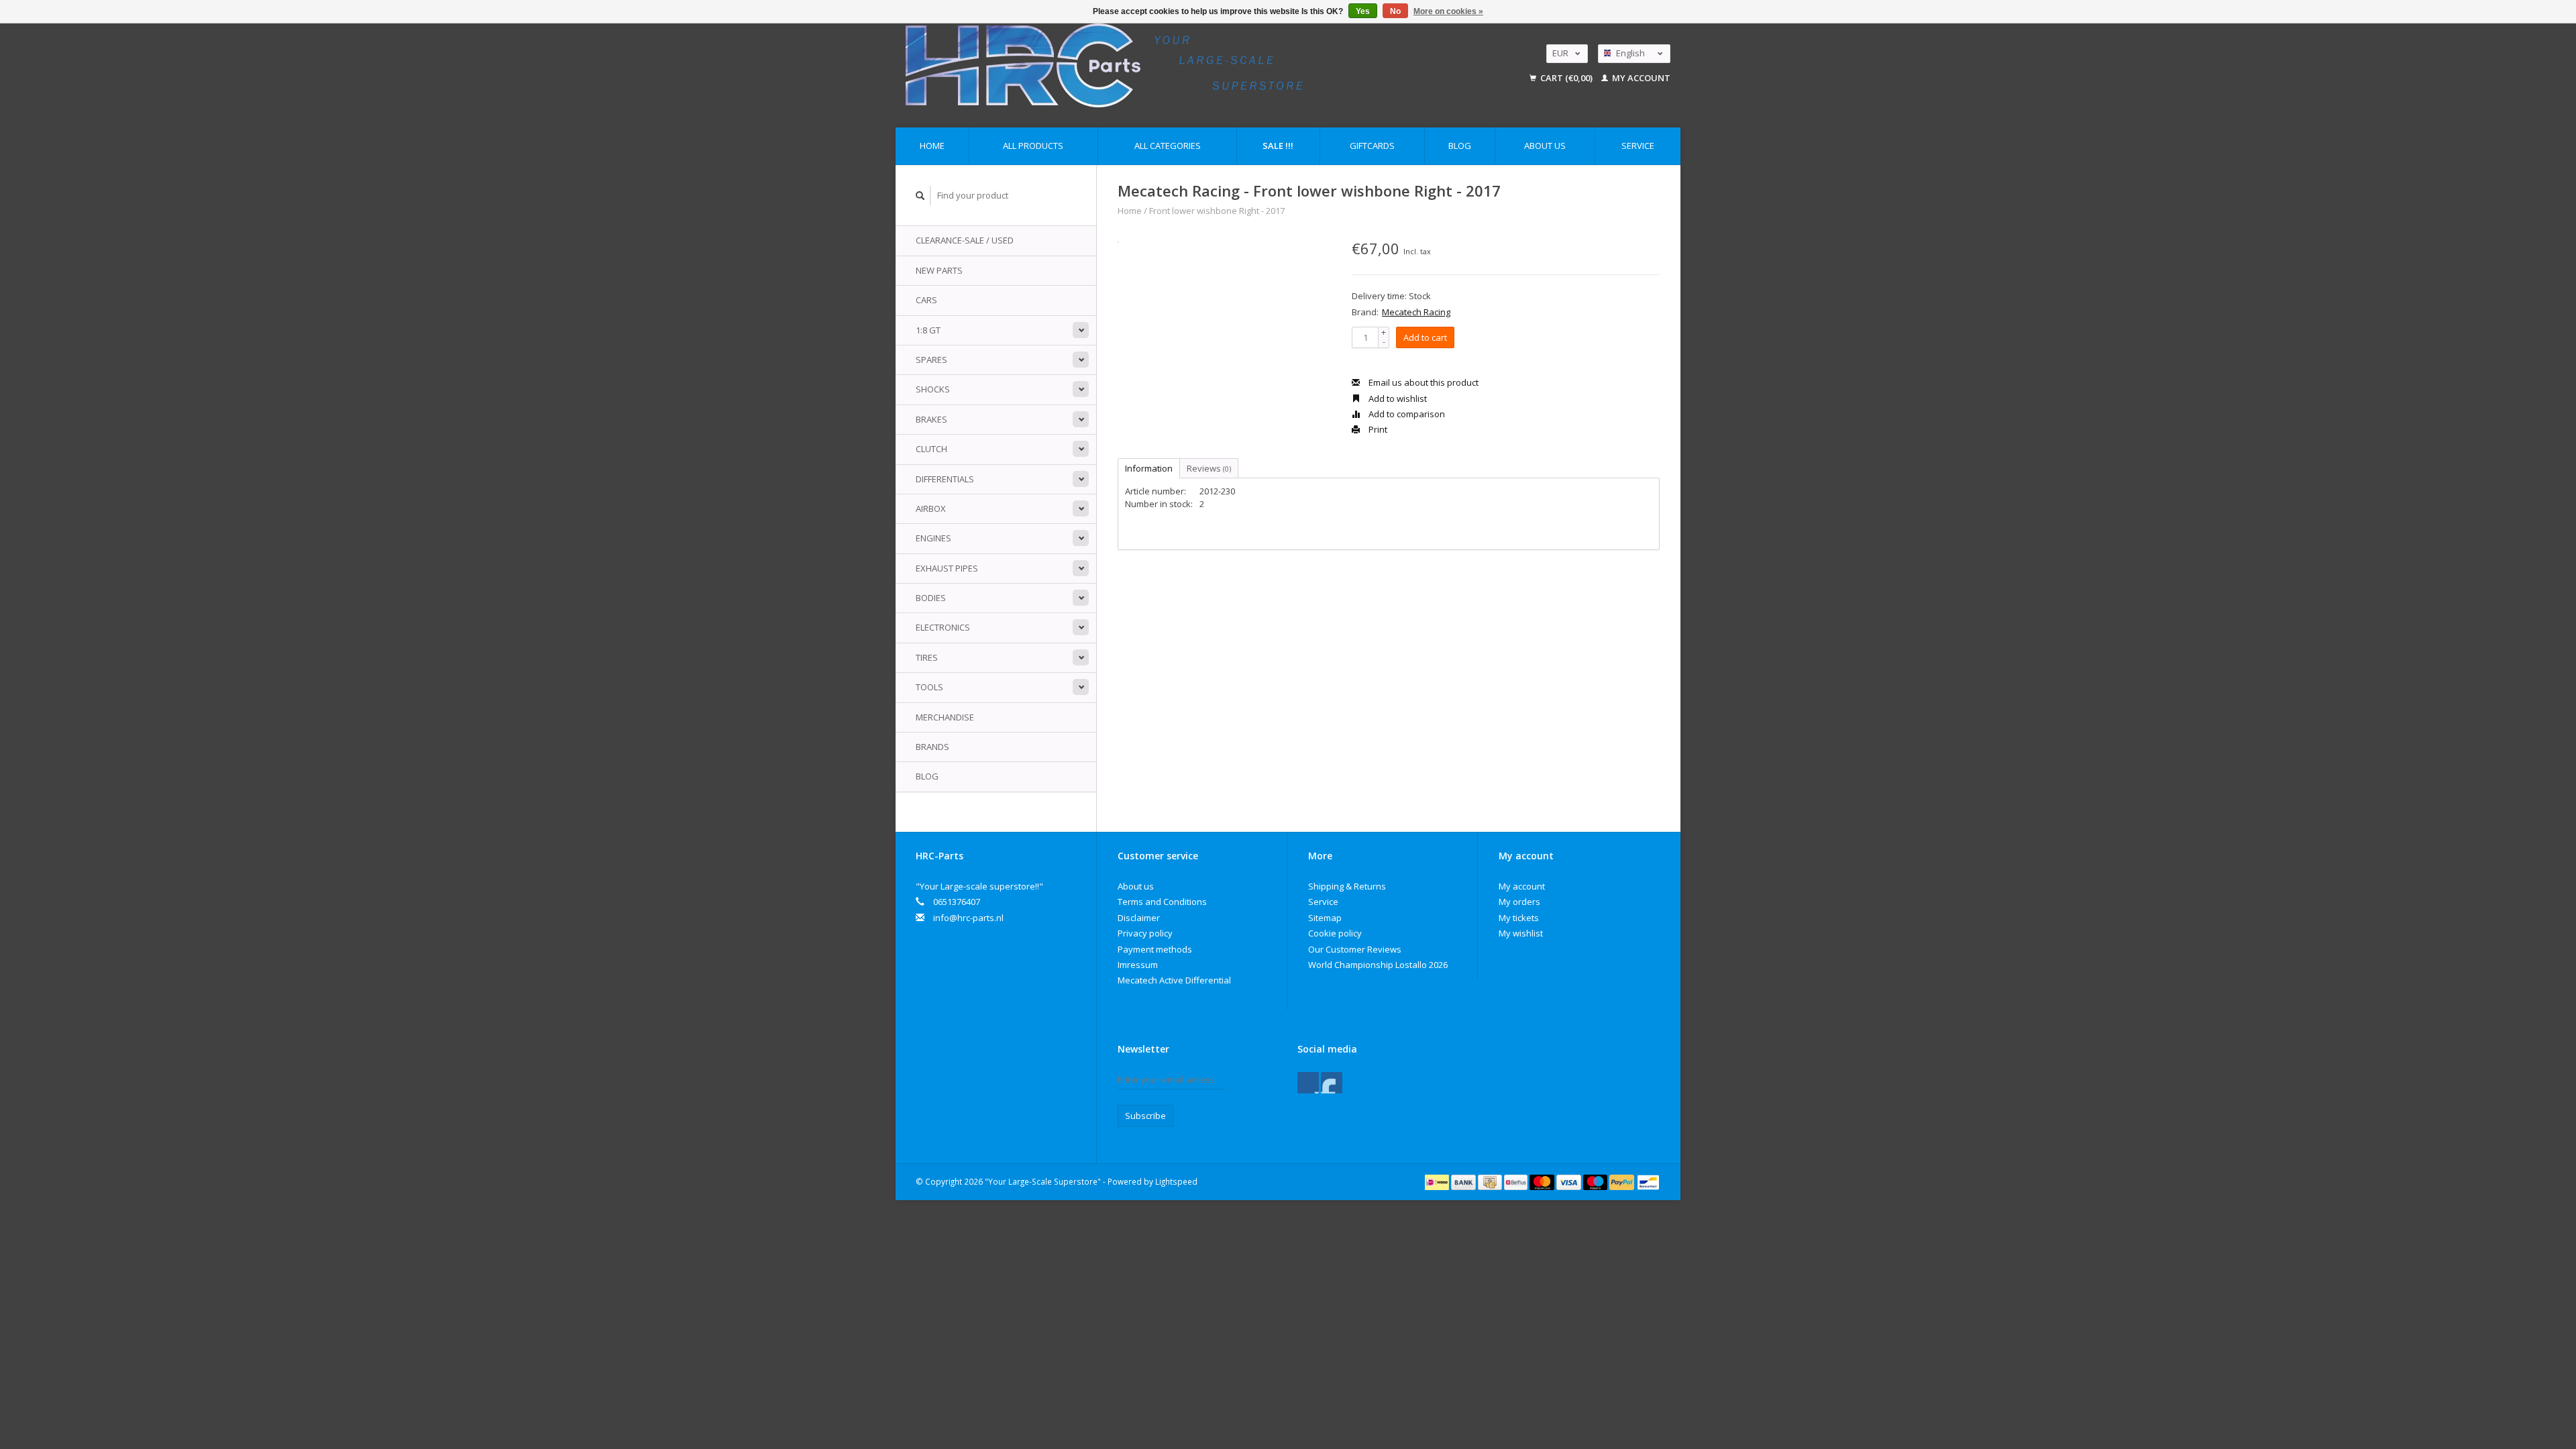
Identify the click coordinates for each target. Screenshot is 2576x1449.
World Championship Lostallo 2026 (1378, 965)
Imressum (1138, 965)
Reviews (1209, 468)
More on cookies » (1448, 11)
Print (1377, 429)
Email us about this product (1423, 382)
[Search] (920, 196)
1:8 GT (928, 330)
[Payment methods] (1438, 1181)
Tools (929, 687)
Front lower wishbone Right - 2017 (1217, 211)
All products (1033, 146)
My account (1640, 78)
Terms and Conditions (1162, 902)
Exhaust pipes (947, 568)
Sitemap (1325, 918)
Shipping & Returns (1347, 886)
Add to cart (1425, 337)
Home (932, 146)
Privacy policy (1145, 933)
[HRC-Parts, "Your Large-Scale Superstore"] (1188, 65)
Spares (931, 360)
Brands (932, 747)
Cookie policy (1335, 933)
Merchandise (945, 717)
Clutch (931, 449)
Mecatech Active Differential (1174, 980)
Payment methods (1155, 949)
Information (1149, 468)
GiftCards (1372, 146)
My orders (1519, 902)
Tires (927, 657)
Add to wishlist (1397, 398)
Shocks (933, 389)
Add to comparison (1406, 414)
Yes (1363, 11)
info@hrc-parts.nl (968, 918)
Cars (926, 300)
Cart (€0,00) (1566, 78)
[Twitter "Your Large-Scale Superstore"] (1332, 1083)
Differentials (945, 479)
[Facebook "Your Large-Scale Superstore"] (1308, 1083)
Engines (933, 538)
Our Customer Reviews (1355, 949)
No (1395, 11)
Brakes (931, 419)
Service (1638, 146)
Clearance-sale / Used (965, 240)
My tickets (1519, 918)
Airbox (931, 508)
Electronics (943, 627)
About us (1545, 146)
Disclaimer (1139, 918)
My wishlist (1521, 933)
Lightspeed (1176, 1181)
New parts (939, 270)
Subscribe (1145, 1116)
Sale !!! (1278, 146)
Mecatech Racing (1416, 312)
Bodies (931, 598)
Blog (1460, 146)
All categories (1168, 146)
